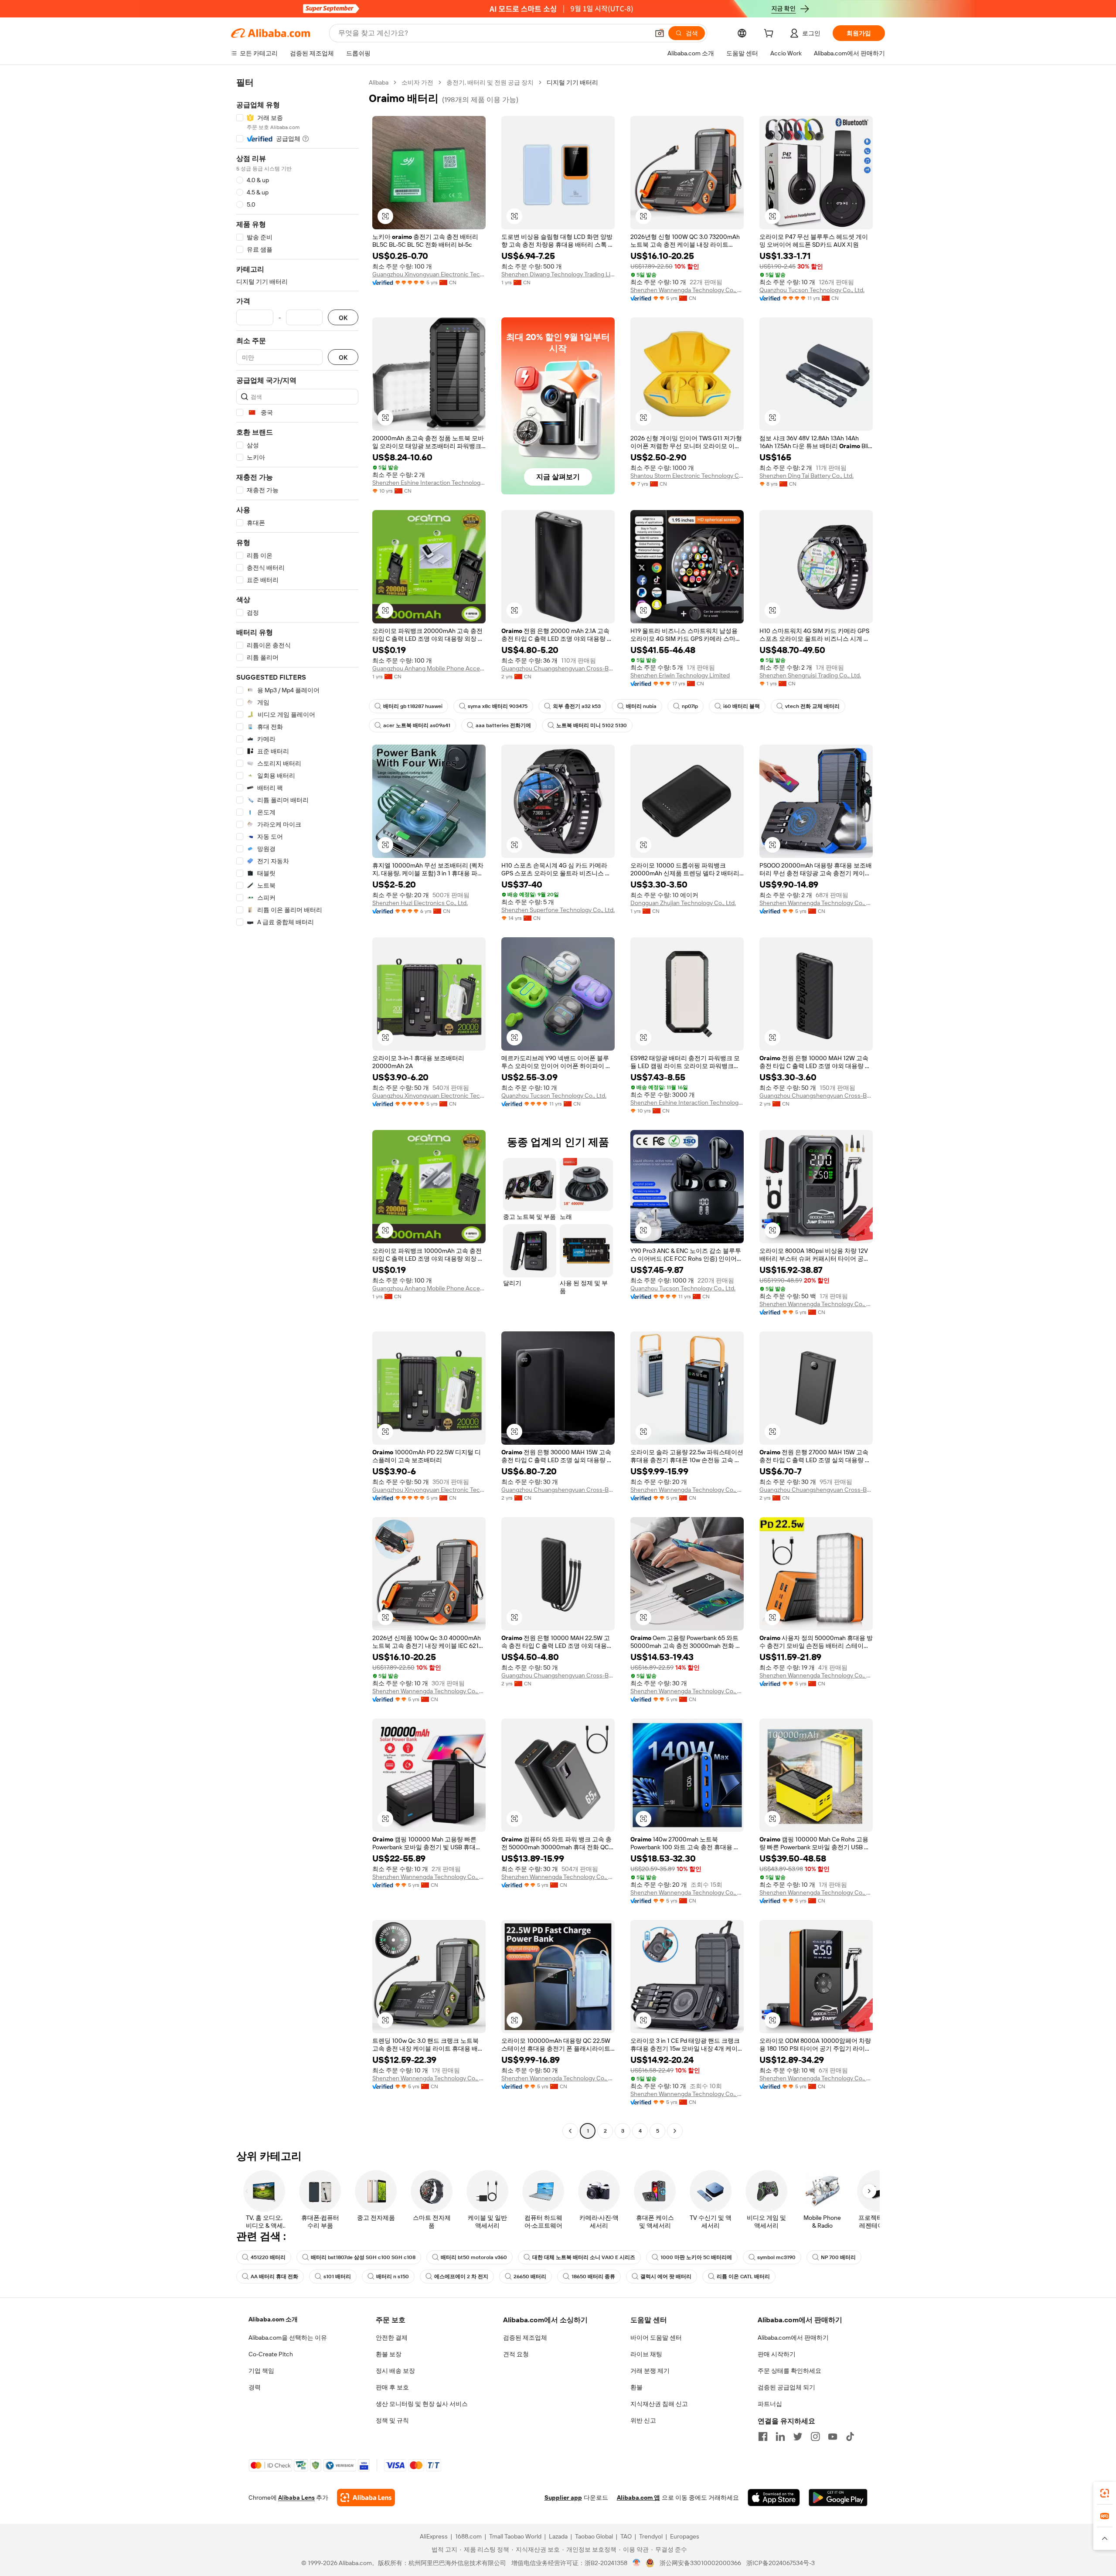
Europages (685, 2536)
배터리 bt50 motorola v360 (474, 2257)
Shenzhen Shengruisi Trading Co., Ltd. (810, 675)
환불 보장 (389, 2354)
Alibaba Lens (296, 2498)
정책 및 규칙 (392, 2420)
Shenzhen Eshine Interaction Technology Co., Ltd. (429, 483)
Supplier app (563, 2498)
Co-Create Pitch (271, 2354)
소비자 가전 (417, 82)
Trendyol (651, 2536)
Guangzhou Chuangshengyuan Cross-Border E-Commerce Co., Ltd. (558, 668)
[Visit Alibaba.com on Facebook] (763, 2436)
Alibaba (379, 82)
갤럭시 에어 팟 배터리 (666, 2277)
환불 (636, 2387)
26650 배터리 (530, 2277)
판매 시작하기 (777, 2354)
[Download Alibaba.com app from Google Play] (838, 2498)
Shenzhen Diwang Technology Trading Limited (558, 274)
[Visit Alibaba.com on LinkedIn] (780, 2436)
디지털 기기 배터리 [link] (572, 82)
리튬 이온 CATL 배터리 (743, 2277)
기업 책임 (261, 2371)
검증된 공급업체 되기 (786, 2387)
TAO (626, 2536)
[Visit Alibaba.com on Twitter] (798, 2436)
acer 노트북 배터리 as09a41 (417, 725)
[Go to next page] (675, 2131)
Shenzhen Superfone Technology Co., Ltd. (558, 910)
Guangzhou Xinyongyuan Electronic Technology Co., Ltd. (429, 274)
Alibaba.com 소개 (273, 2319)
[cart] (770, 34)
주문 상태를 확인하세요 (789, 2371)
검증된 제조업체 (525, 2338)
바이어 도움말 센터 (656, 2338)
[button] (660, 33)
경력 (255, 2387)
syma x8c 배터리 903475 (498, 706)
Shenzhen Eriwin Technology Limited (680, 675)
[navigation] (297, 1108)
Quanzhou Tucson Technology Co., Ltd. (812, 290)
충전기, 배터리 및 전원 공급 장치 (490, 82)
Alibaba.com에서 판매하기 (793, 2338)
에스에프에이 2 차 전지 (461, 2277)
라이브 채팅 (646, 2354)
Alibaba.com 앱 (638, 2498)
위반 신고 (643, 2420)
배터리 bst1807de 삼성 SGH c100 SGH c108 (363, 2257)
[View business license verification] (637, 2563)
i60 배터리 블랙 (742, 706)
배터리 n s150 (393, 2277)
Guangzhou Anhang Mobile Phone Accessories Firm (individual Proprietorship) (429, 668)
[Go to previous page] (570, 2131)
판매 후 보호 (392, 2387)
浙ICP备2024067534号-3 (781, 2563)
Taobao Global (594, 2536)
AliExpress (434, 2536)
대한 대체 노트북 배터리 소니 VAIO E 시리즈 (584, 2257)
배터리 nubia (641, 706)
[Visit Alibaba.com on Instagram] (815, 2436)
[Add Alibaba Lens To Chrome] (366, 2498)
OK (343, 318)
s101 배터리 (337, 2277)
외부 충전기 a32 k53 (577, 706)
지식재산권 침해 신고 (659, 2404)
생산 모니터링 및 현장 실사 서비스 (422, 2404)
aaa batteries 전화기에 (503, 725)
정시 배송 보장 (395, 2371)
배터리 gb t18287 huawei (413, 706)
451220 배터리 (268, 2257)
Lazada (558, 2536)
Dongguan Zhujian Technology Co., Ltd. (683, 903)
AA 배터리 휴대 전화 (274, 2277)
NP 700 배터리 (838, 2257)
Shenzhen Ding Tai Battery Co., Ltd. (806, 476)
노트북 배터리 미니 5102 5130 (592, 725)
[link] (1105, 2493)
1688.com (468, 2536)
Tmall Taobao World (515, 2536)
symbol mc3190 (776, 2257)
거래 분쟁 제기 (650, 2371)
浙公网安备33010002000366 (700, 2563)
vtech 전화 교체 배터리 (812, 706)
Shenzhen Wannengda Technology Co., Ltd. (687, 290)
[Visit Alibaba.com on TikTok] (850, 2436)
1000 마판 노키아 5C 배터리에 (696, 2257)
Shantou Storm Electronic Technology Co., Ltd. (687, 476)
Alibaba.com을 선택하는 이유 (288, 2338)
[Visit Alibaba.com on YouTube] (833, 2436)
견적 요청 (516, 2354)
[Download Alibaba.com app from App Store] (774, 2498)
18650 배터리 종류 (593, 2277)
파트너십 (770, 2404)
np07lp (690, 706)
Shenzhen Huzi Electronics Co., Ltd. (420, 903)
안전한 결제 (392, 2338)
